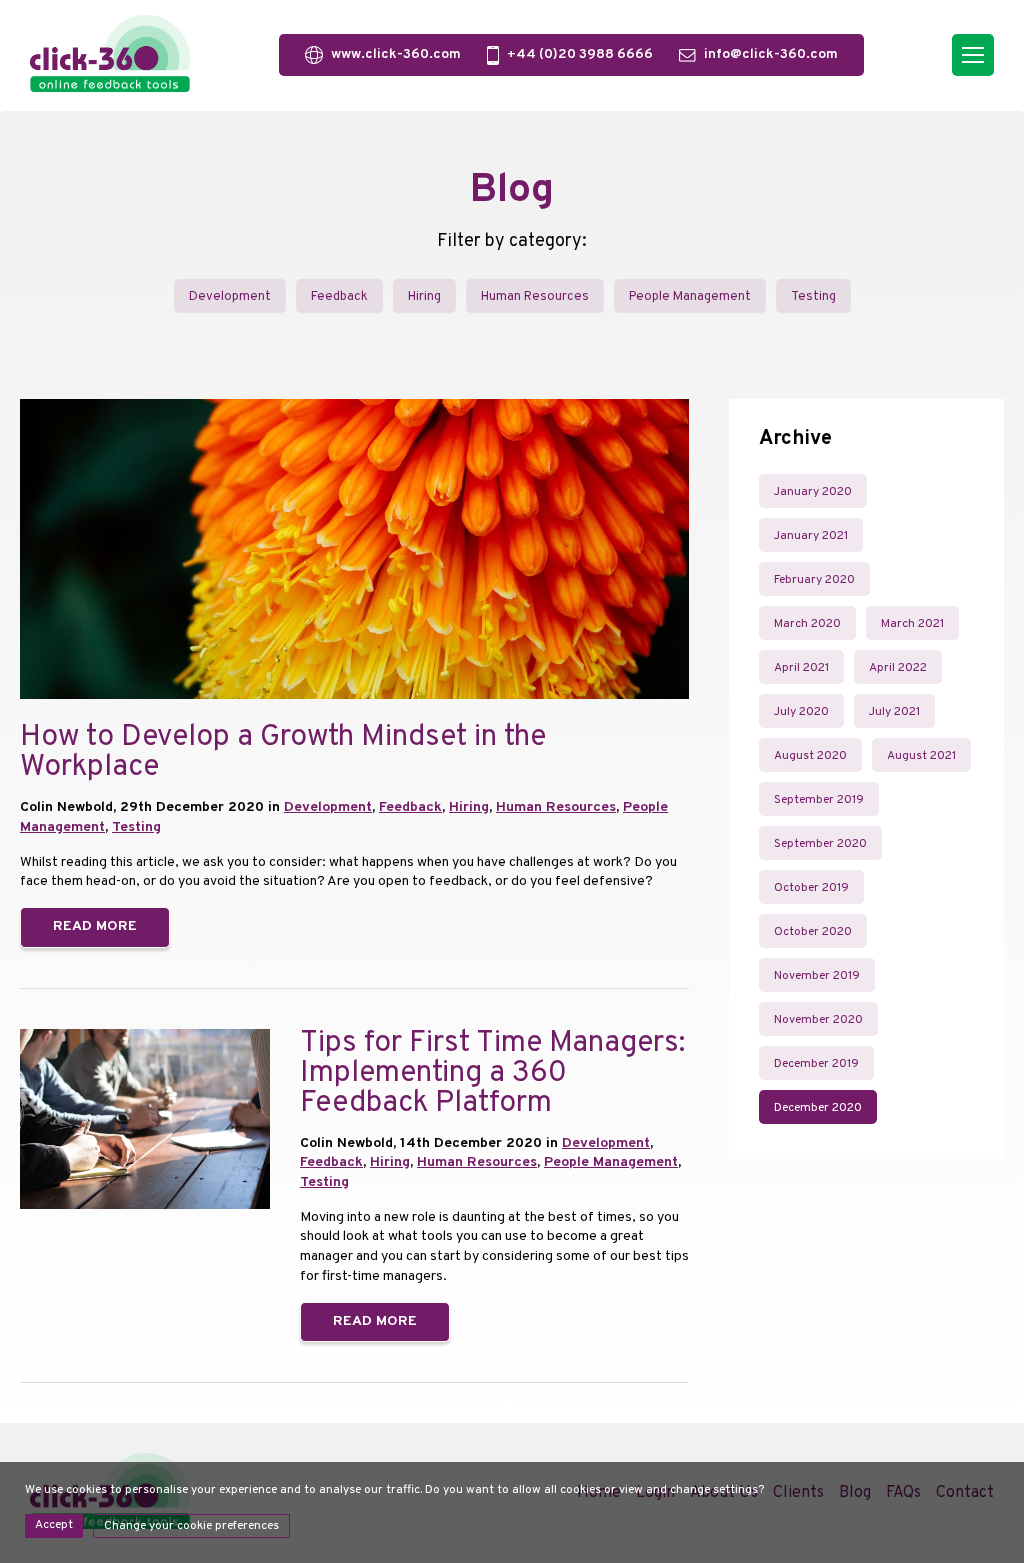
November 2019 (817, 976)
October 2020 (813, 932)
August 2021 (921, 756)
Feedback (339, 297)
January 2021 (811, 536)
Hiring (424, 297)
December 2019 (816, 1064)
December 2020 (818, 1108)
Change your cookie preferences (191, 1526)
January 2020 (813, 492)
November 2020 (818, 1020)
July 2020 (801, 712)
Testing (813, 297)
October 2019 (811, 888)
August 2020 (810, 756)
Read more (95, 926)
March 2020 (807, 624)
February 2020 (814, 580)
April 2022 (898, 668)
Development (230, 297)
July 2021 (894, 712)
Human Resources (535, 297)
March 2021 (912, 624)
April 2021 (801, 668)
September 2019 (819, 800)
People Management (690, 297)
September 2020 (820, 844)
